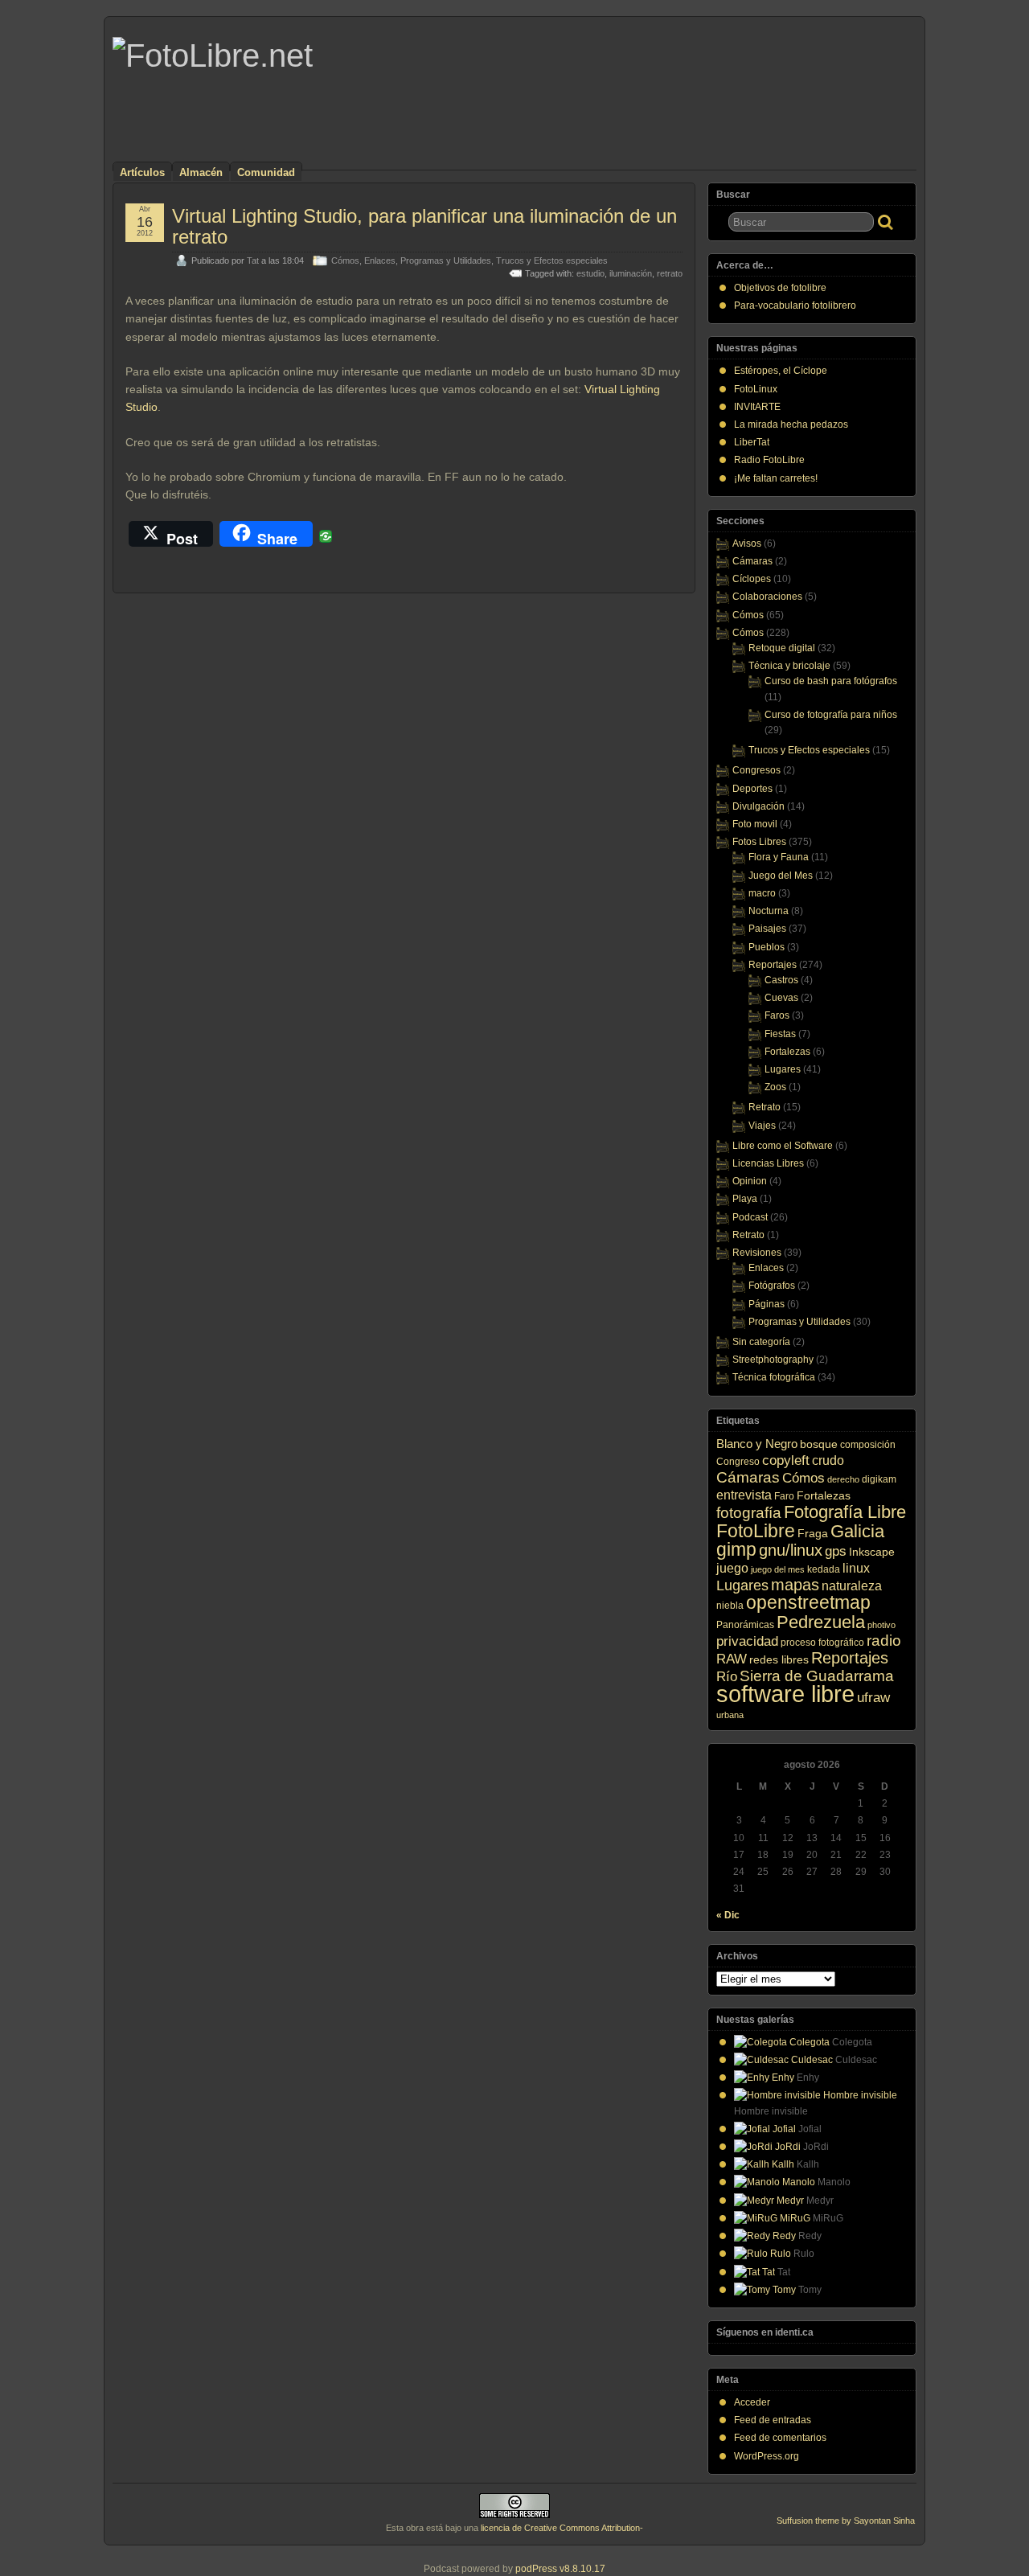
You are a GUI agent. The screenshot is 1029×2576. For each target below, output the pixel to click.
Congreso (738, 1462)
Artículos (142, 172)
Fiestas (780, 1034)
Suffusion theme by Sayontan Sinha (846, 2521)
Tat (253, 260)
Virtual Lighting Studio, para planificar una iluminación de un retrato (424, 226)
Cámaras (752, 561)
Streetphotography (773, 1360)
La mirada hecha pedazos (791, 425)
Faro (784, 1496)
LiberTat (752, 442)
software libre (785, 1694)
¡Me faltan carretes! (776, 478)
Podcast (750, 1217)
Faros (777, 1015)
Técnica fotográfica (774, 1377)
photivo (881, 1625)
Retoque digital (782, 648)
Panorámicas (745, 1625)
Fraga (813, 1533)
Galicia (857, 1531)
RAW (732, 1659)
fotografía (749, 1513)
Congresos (756, 770)
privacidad (747, 1641)
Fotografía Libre (845, 1512)
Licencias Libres (768, 1163)
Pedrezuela (821, 1622)
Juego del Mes (781, 876)
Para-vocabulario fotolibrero (795, 306)
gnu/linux (791, 1550)
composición (868, 1445)
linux (856, 1568)
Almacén (201, 172)
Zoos (775, 1087)
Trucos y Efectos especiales (552, 260)
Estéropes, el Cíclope (781, 371)
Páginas (767, 1304)
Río (727, 1677)
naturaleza (852, 1585)
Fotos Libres (759, 842)
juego (732, 1568)
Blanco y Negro (757, 1444)
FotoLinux (756, 389)
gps (836, 1551)
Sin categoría (761, 1342)
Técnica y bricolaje (789, 666)
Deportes (752, 789)
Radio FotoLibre (769, 460)
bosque (819, 1444)
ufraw (873, 1698)
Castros (781, 980)
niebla (730, 1606)
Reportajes (773, 965)
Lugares (783, 1069)
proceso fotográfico (822, 1643)
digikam (879, 1479)
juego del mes (778, 1569)
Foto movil (755, 824)
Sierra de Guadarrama (817, 1676)
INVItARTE (757, 407)
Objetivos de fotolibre (780, 288)
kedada (824, 1569)
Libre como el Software (783, 1146)
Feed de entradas (773, 2420)
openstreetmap (808, 1602)
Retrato (765, 1107)
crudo (828, 1460)
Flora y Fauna (779, 857)
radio (884, 1641)
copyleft (786, 1460)
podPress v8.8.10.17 (560, 2569)
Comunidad (266, 172)
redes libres (779, 1659)
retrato (670, 273)
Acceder (752, 2402)
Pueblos (767, 947)
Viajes (762, 1126)
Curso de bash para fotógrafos (831, 681)
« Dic (728, 1915)
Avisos (747, 544)
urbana (730, 1715)
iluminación (631, 273)
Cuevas (781, 998)
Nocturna (769, 911)
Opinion (750, 1181)
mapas (795, 1585)
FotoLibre (756, 1531)
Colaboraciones (767, 597)
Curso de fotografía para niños (831, 715)
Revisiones (757, 1253)
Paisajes (767, 929)
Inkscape (872, 1552)
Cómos (345, 260)
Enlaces (380, 260)
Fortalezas (787, 1052)
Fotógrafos (772, 1286)
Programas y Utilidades (446, 260)
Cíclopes (752, 579)
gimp (736, 1550)
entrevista (744, 1495)
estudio (590, 273)
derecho (843, 1479)
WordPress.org (767, 2456)
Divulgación (758, 806)
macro (762, 893)
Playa (745, 1199)
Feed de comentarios (780, 2438)
